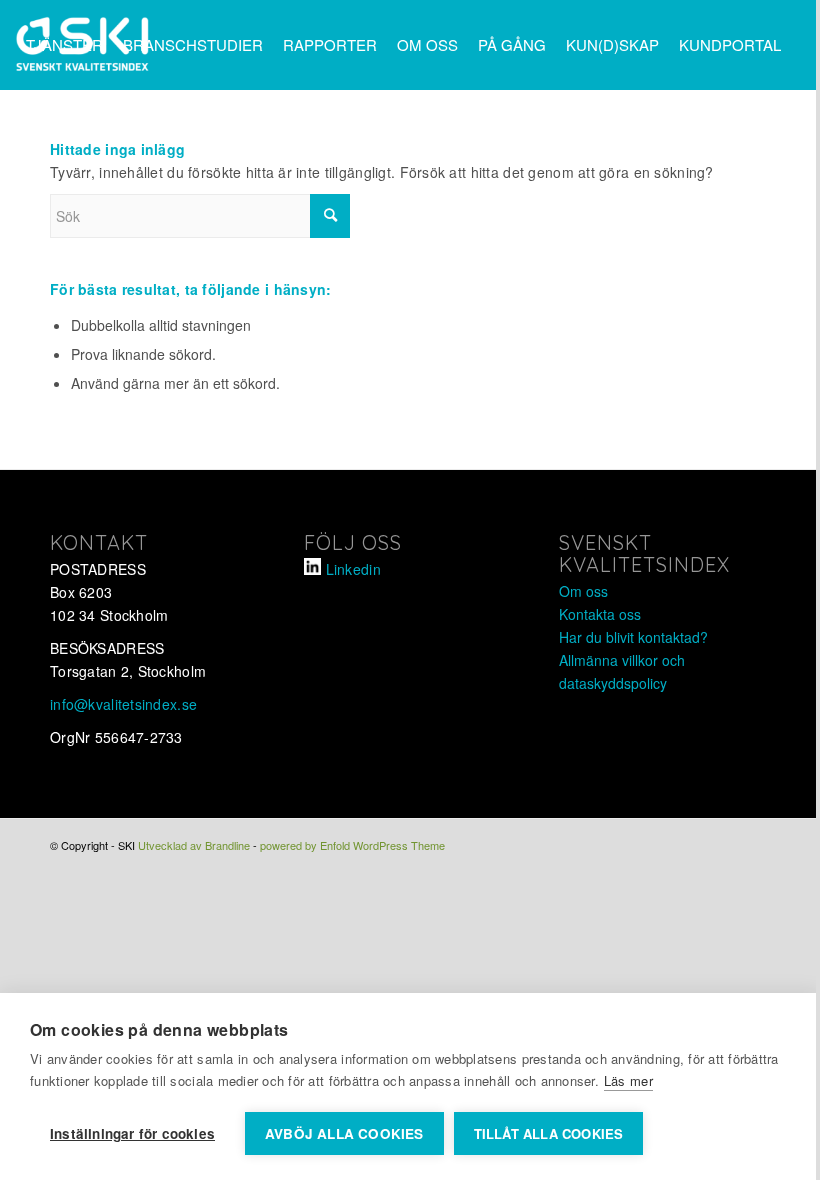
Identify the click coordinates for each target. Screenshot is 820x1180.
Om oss (583, 591)
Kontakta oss (600, 614)
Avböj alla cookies (344, 1133)
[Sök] (120, 133)
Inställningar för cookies (132, 1133)
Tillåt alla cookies (549, 1133)
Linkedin (353, 569)
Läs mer (628, 1080)
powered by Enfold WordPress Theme (352, 845)
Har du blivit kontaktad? (633, 637)
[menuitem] (64, 45)
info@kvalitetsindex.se (123, 704)
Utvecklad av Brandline (194, 845)
